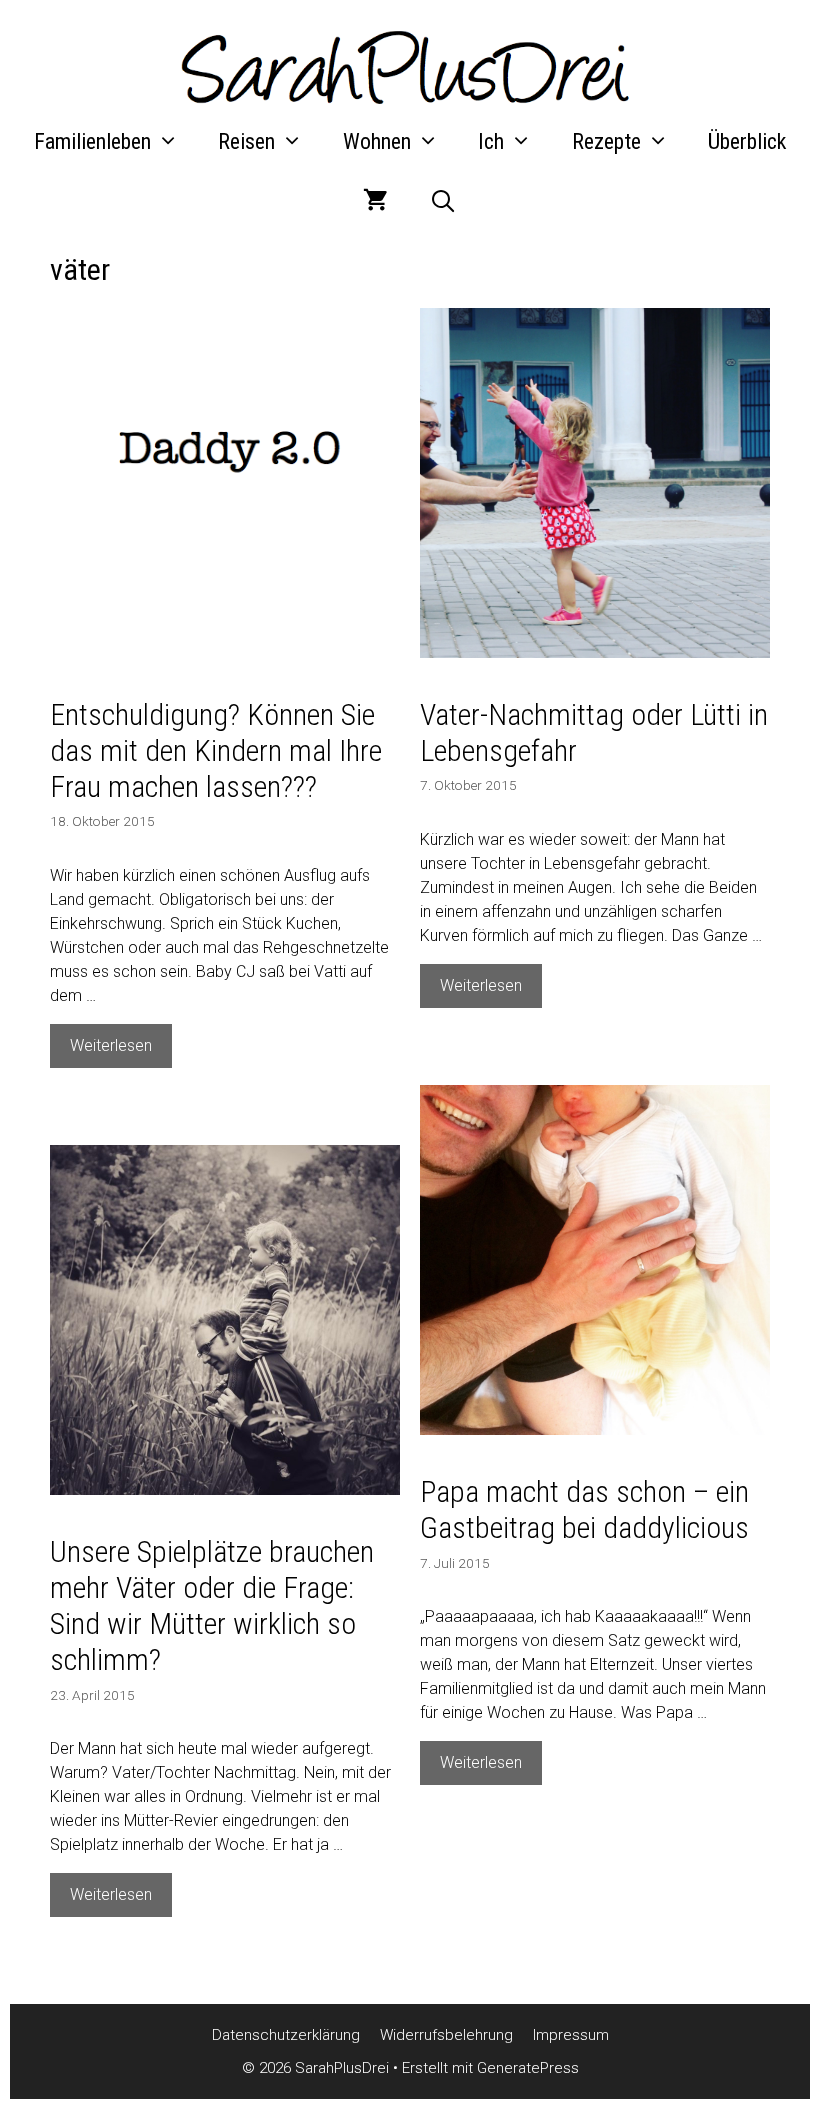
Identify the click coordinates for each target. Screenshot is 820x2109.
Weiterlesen (121, 1051)
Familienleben (92, 141)
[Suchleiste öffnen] (442, 202)
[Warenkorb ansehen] (375, 202)
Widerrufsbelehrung (446, 2035)
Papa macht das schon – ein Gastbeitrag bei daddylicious (584, 1509)
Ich (491, 141)
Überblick (747, 141)
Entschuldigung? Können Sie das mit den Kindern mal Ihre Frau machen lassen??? (216, 750)
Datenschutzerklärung (286, 2035)
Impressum (571, 2035)
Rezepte (606, 141)
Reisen (246, 141)
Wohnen (377, 141)
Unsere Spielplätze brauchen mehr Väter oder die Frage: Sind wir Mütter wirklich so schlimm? (212, 1605)
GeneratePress (528, 2068)
